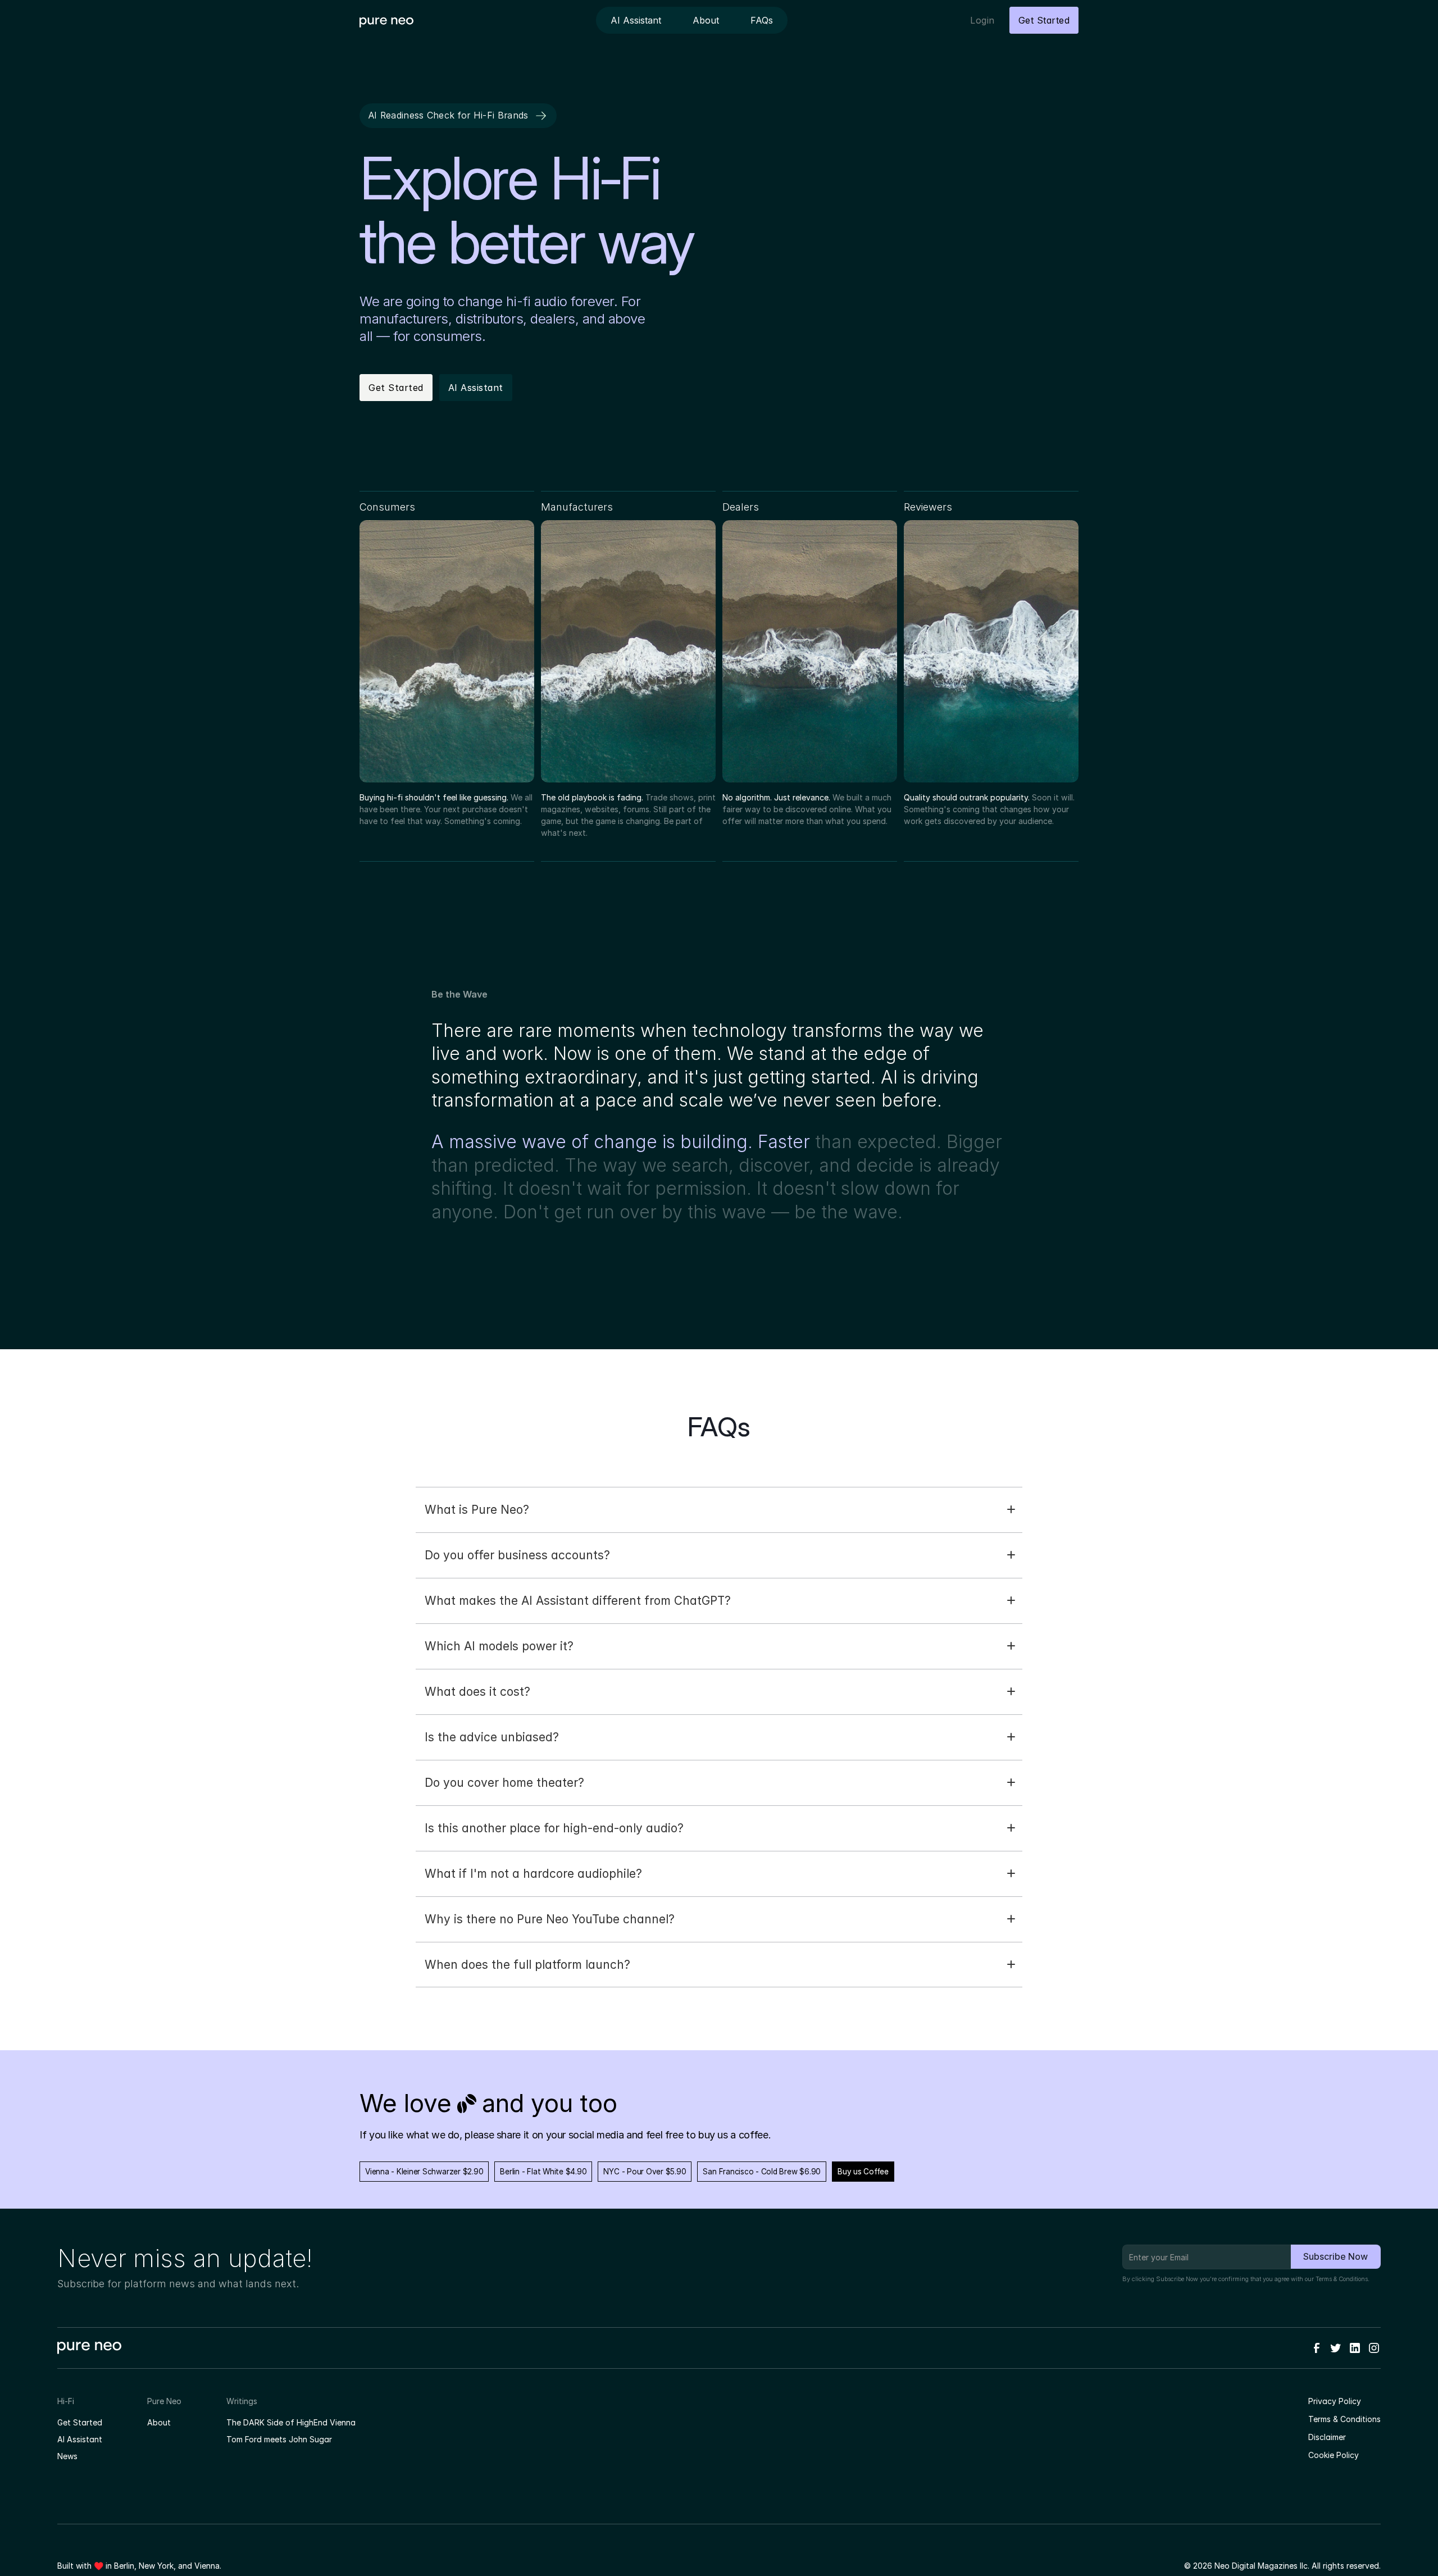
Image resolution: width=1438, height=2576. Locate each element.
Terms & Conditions (1342, 2279)
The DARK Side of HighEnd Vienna (291, 2422)
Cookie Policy (1334, 2455)
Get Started (80, 2422)
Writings (242, 2401)
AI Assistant (80, 2439)
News (67, 2456)
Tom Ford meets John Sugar (279, 2439)
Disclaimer (1327, 2437)
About (159, 2422)
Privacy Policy (1335, 2401)
